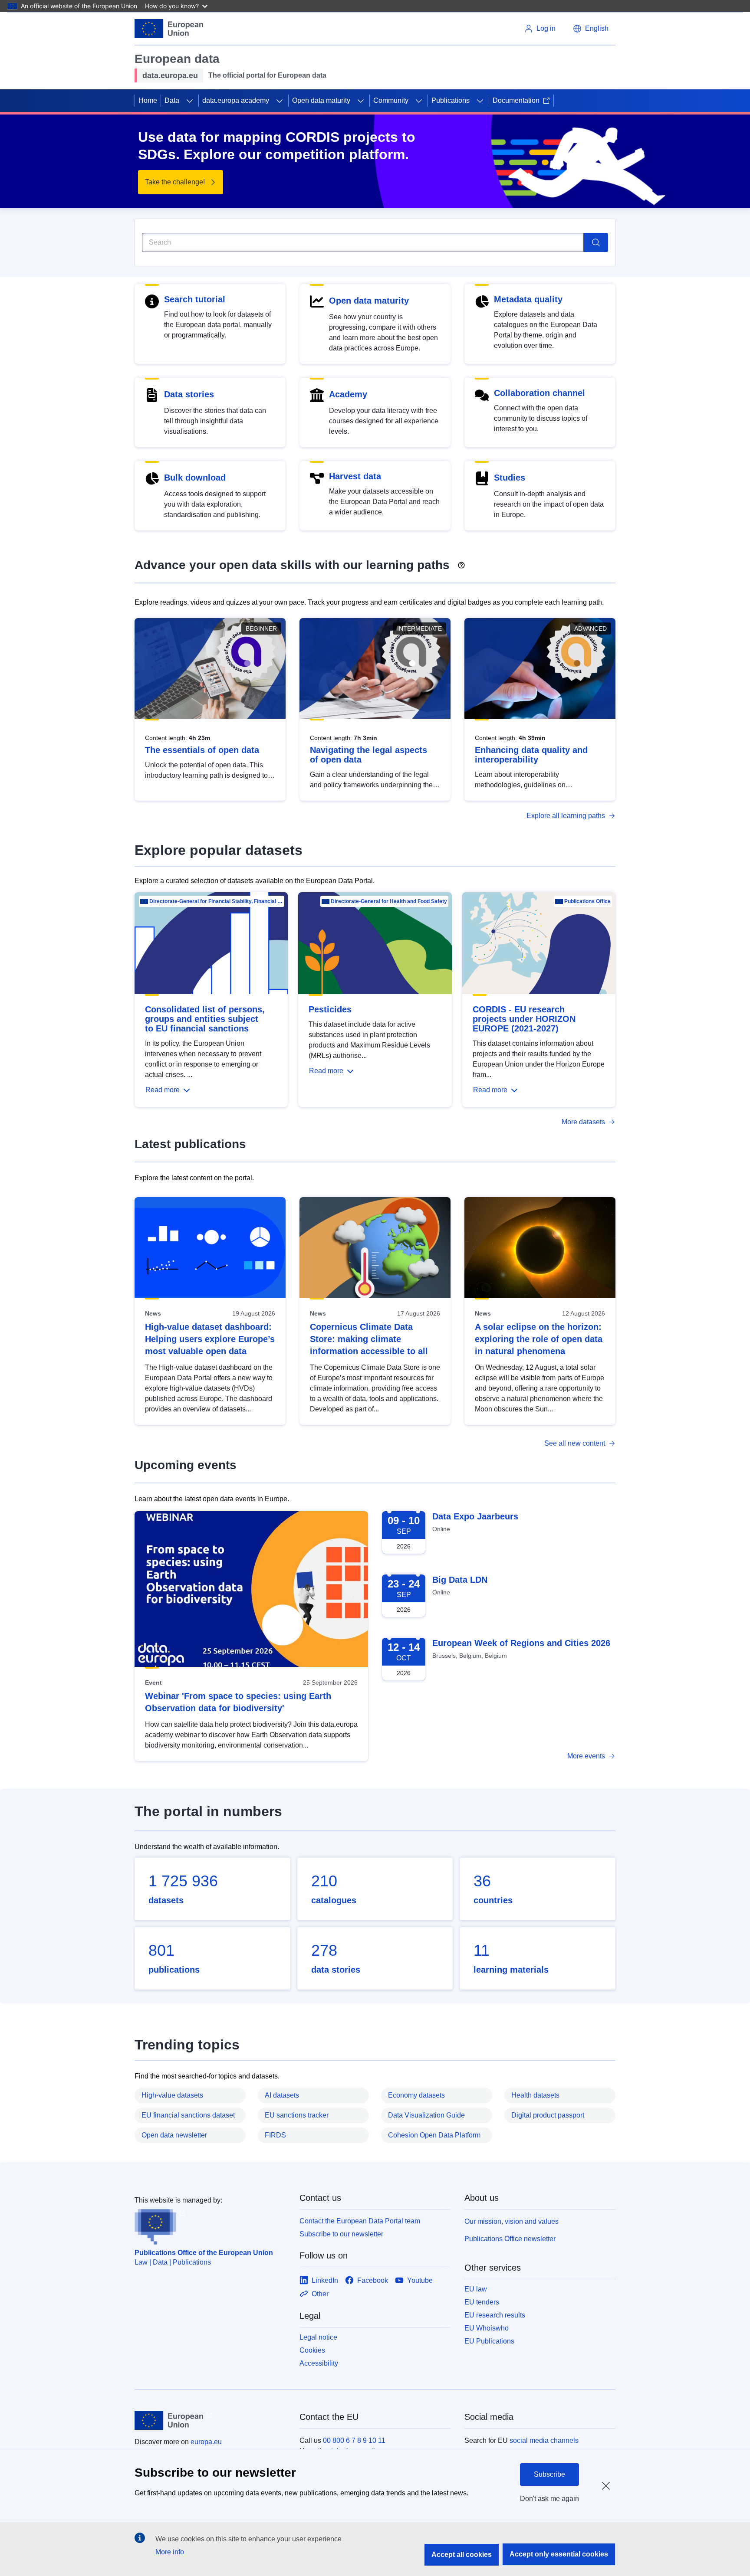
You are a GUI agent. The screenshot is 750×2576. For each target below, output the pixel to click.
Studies (510, 478)
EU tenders (482, 2302)
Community (391, 100)
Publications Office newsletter (510, 2239)
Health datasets (535, 2095)
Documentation (516, 100)
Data (172, 100)
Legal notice (318, 2337)
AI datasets (282, 2095)
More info (170, 2552)
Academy (348, 394)
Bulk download (195, 478)
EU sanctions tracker (297, 2115)
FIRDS (275, 2135)
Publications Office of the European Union (204, 2253)
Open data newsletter (174, 2135)
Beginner (261, 628)
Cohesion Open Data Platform (434, 2135)
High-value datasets (172, 2095)
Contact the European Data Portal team (360, 2221)
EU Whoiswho (487, 2328)
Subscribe (549, 2474)
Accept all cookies (462, 2555)
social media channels (544, 2440)
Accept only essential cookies (559, 2554)
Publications (451, 100)
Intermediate (419, 628)
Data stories (189, 394)
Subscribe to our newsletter (341, 2234)
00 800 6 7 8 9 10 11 (354, 2440)
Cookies (312, 2350)
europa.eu (206, 2442)
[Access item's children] (190, 101)
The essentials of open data (202, 750)
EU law (476, 2289)
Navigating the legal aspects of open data (368, 755)
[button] (591, 29)
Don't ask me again (549, 2499)
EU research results (495, 2315)
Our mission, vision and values (512, 2221)
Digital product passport (548, 2115)
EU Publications (489, 2341)
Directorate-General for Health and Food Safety (389, 901)
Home (148, 100)
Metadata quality (528, 299)
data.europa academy (236, 100)
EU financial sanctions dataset (188, 2115)
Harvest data (355, 476)
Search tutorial (195, 299)
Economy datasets (416, 2095)
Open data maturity (321, 100)
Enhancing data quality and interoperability (531, 755)
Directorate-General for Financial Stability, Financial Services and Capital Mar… (216, 901)
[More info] (461, 562)
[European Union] (169, 29)
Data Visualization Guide (426, 2115)
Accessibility (319, 2363)
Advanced (590, 628)
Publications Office (587, 901)
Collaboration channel (539, 393)
